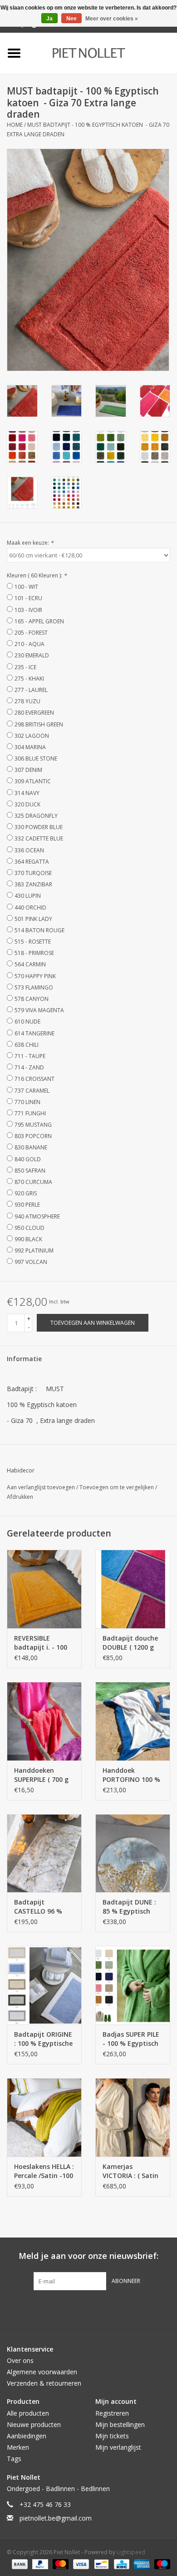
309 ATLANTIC (33, 781)
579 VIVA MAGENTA (39, 1010)
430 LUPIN (28, 896)
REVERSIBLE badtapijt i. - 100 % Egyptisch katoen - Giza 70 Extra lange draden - (41, 1643)
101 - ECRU (28, 598)
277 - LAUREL (31, 690)
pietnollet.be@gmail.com (56, 2518)
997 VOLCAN (31, 1262)
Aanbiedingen (27, 2436)
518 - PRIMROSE (34, 953)
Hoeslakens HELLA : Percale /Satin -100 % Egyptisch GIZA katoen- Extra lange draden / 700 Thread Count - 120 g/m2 (44, 2171)
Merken (18, 2447)
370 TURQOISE (33, 873)
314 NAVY (27, 793)
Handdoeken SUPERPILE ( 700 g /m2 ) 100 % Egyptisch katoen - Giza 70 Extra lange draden (42, 1775)
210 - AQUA (29, 644)
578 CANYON (32, 999)
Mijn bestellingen (120, 2424)
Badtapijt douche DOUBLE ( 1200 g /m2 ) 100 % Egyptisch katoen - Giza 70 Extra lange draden (130, 1643)
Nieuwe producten (34, 2424)
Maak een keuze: (30, 543)
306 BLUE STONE (36, 758)
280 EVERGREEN (34, 713)
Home (15, 125)
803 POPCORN (33, 1136)
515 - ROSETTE (33, 942)
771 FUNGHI (30, 1113)
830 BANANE (31, 1147)
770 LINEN (27, 1102)
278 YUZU (27, 701)
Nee (71, 19)
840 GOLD (28, 1159)
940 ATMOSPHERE (37, 1216)
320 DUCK (27, 804)
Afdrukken (20, 1497)
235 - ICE (25, 667)
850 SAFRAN (30, 1171)
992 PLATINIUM (34, 1251)
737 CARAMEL (32, 1091)
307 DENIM (28, 770)
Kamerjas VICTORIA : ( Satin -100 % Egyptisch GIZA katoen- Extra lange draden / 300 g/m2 (131, 2171)
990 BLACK (28, 1239)
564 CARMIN (30, 964)
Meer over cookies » (112, 19)
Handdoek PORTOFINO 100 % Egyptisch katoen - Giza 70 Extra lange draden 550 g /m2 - (131, 1775)
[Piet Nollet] (102, 52)
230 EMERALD (32, 655)
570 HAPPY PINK (35, 976)
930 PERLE (27, 1205)
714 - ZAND (29, 1067)
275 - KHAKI (29, 679)
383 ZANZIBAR (33, 884)
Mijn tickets (112, 2436)
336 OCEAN (29, 850)
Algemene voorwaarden (42, 2372)
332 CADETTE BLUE (39, 838)
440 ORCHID (30, 908)
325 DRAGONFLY (36, 816)
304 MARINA (30, 747)
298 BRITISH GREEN (39, 724)
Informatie (24, 1359)
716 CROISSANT (34, 1079)
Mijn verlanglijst (118, 2447)
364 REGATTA (32, 862)
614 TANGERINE (34, 1033)
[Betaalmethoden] (19, 2564)
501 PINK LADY (33, 919)
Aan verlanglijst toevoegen (42, 1487)
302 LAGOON (32, 736)
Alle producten (28, 2413)
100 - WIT (26, 587)
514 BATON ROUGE (39, 930)
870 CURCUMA (33, 1182)
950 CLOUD (29, 1228)
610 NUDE (27, 1022)
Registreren (112, 2413)
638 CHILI (27, 1045)
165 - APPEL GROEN (39, 621)
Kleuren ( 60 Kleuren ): (37, 575)
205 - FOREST (31, 633)
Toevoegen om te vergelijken (117, 1487)
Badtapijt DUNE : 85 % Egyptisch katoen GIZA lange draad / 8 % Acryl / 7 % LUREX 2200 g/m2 (132, 1907)
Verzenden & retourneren (44, 2383)
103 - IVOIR (28, 610)
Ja (49, 19)
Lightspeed (131, 2552)
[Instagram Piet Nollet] (138, 2309)
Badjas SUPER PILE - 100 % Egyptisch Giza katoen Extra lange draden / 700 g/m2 (131, 2039)
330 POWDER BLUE (39, 827)
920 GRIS (26, 1193)
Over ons (20, 2360)
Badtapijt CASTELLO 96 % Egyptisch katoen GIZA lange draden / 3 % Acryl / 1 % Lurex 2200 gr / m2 (43, 1907)
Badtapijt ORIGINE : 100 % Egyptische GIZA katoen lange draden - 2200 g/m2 (43, 2039)
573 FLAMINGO (34, 987)
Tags (14, 2459)
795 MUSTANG (33, 1125)
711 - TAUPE (30, 1056)
